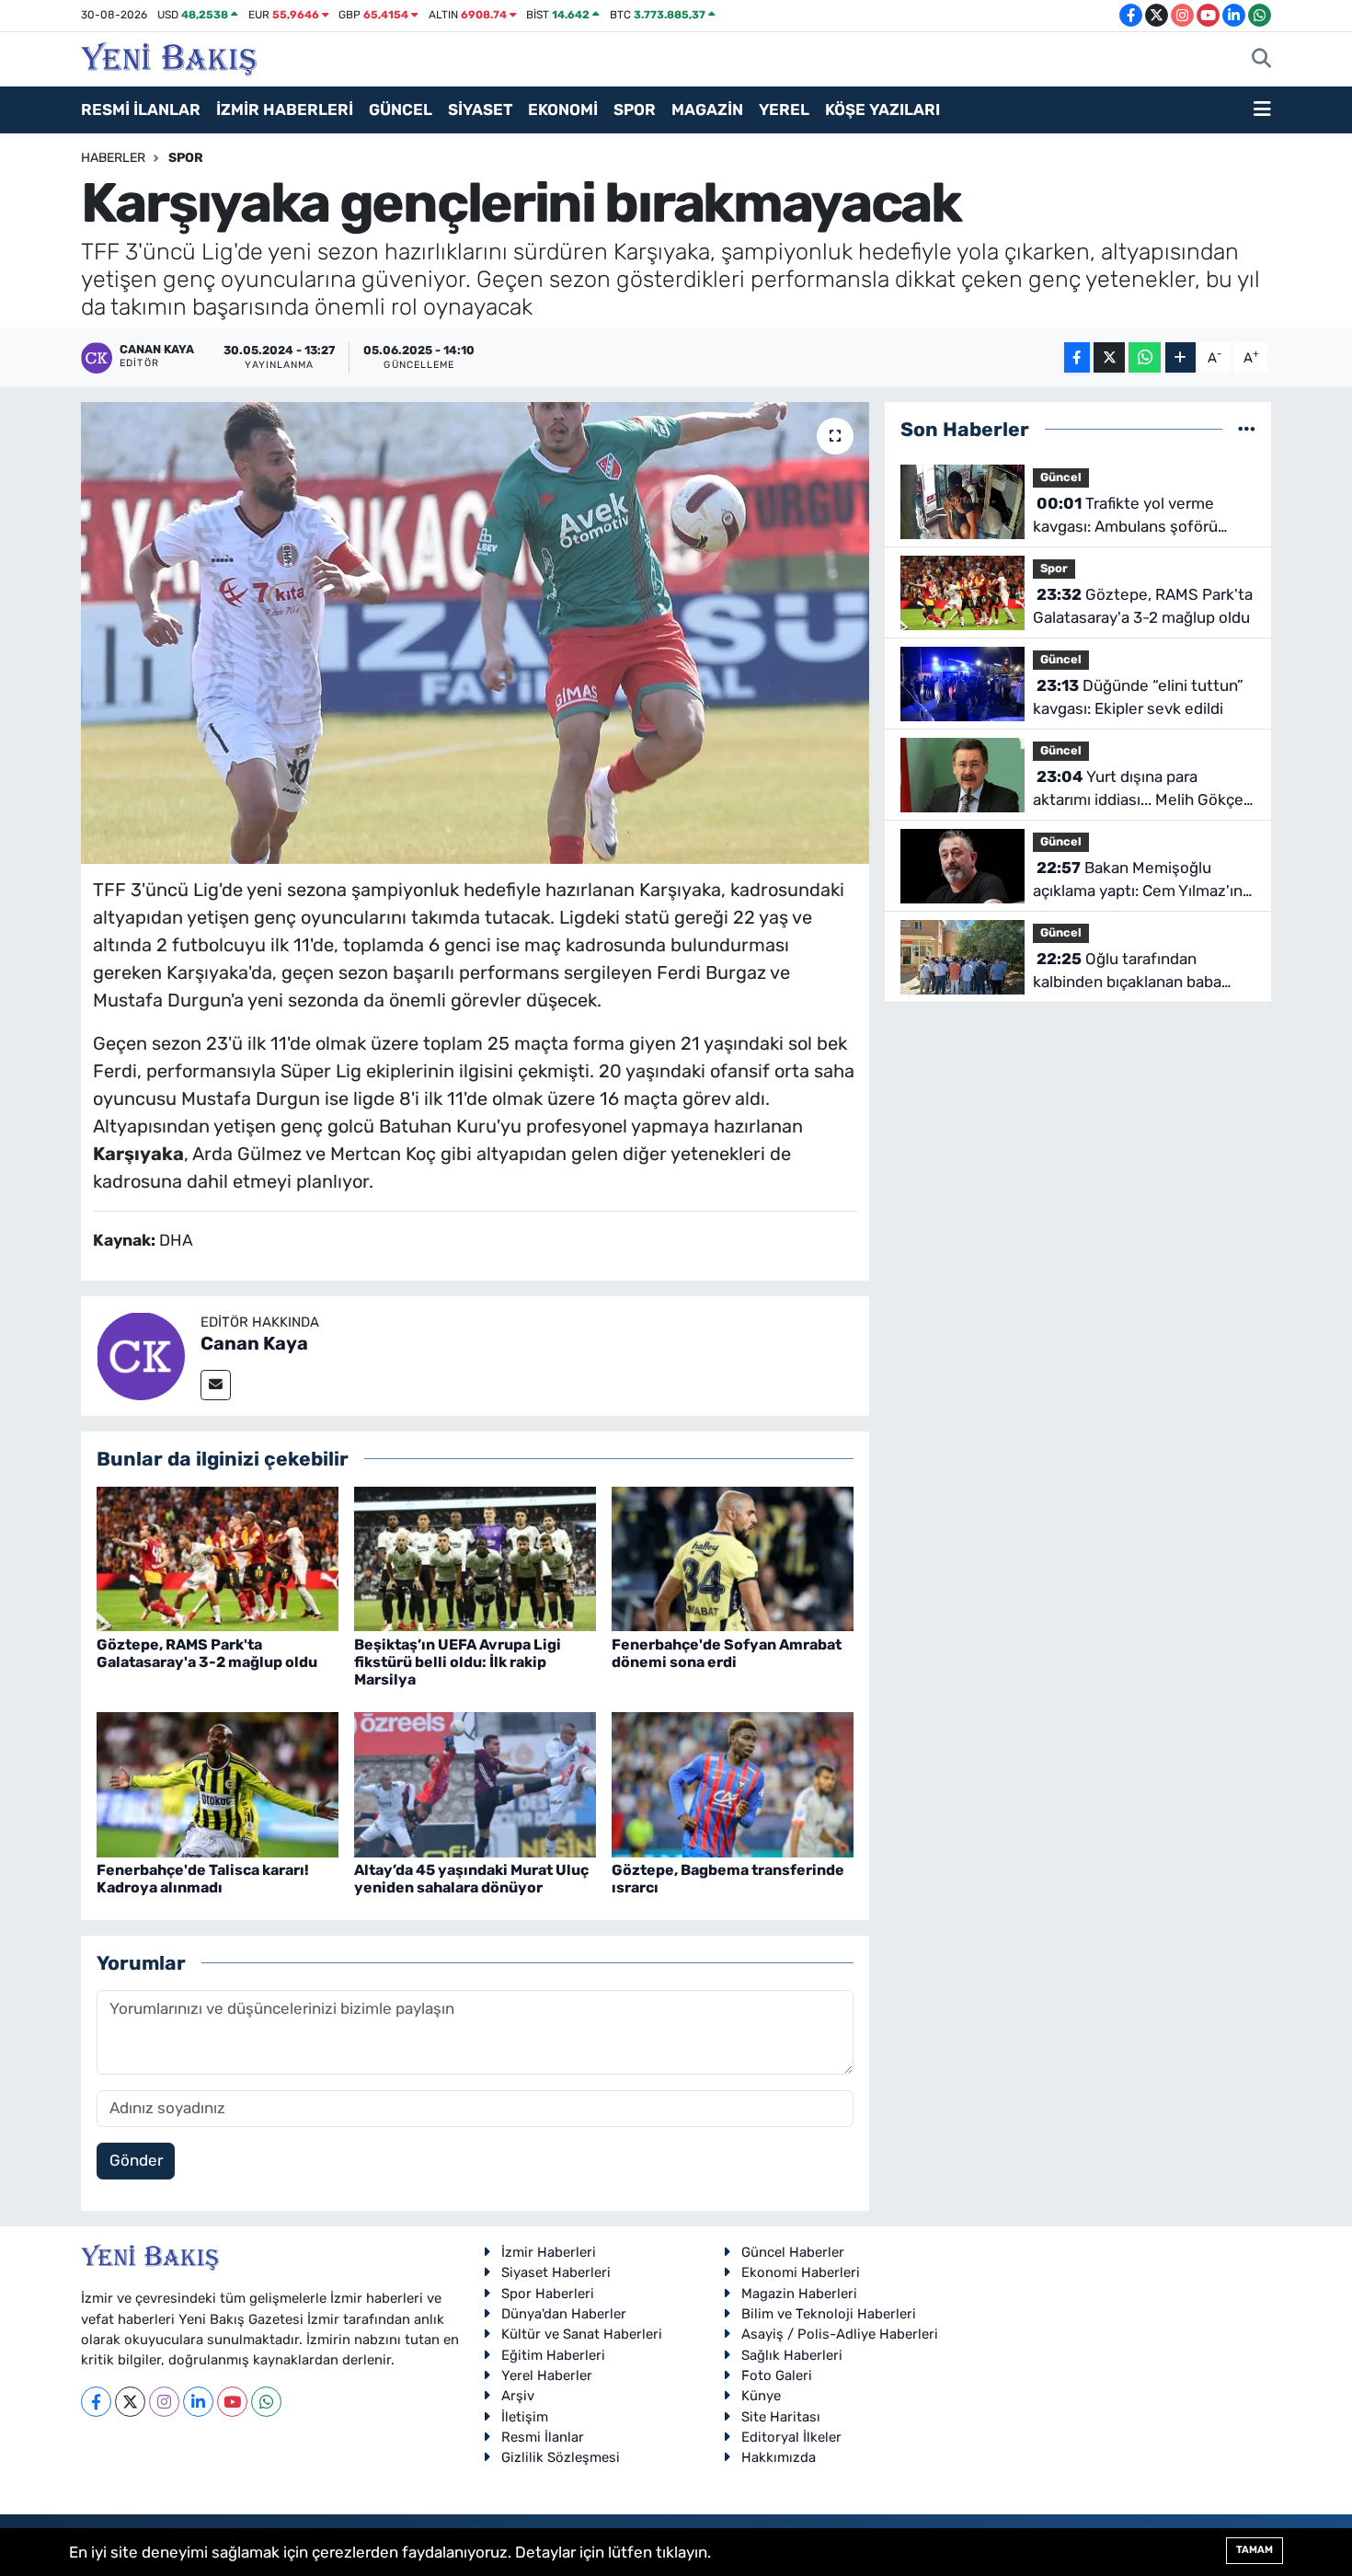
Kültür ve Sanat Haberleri (582, 2334)
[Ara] (1261, 60)
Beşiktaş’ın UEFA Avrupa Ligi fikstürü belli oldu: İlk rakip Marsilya (458, 1662)
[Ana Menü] (1262, 110)
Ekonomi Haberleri (801, 2272)
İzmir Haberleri (549, 2252)
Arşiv (518, 2396)
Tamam (1255, 2550)
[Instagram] (164, 2402)
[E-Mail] (216, 1385)
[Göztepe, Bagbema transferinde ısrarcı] (733, 1783)
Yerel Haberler (547, 2375)
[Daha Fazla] (1180, 357)
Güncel (1061, 477)
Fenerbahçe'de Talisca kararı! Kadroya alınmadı (203, 1879)
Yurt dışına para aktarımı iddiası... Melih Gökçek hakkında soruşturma (1142, 790)
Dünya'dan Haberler (564, 2314)
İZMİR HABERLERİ (285, 109)
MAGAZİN (707, 109)
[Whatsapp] (266, 2402)
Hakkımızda (779, 2457)
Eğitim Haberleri (553, 2355)
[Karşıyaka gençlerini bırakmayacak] (475, 633)
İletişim (525, 2417)
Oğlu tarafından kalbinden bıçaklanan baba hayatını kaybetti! (1127, 972)
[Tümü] (1247, 429)
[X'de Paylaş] (1109, 357)
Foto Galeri (777, 2375)
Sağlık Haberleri (792, 2355)
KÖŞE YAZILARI (882, 109)
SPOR (635, 109)
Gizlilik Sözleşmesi (561, 2457)
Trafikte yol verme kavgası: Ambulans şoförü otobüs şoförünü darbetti (1125, 517)
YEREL (784, 109)
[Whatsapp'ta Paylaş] (1145, 357)
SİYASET (480, 109)
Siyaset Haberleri (556, 2272)
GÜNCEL (401, 109)
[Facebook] (96, 2402)
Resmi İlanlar (543, 2437)
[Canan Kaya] (141, 1354)
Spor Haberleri (548, 2294)
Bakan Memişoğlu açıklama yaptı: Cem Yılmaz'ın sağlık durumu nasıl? (1138, 881)
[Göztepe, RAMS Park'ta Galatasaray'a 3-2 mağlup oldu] (218, 1558)
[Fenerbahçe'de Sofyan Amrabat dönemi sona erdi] (733, 1558)
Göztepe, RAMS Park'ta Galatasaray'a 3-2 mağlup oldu (207, 1653)
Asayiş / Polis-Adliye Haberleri (840, 2334)
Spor (186, 158)
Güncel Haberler (793, 2252)
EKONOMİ (563, 109)
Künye (761, 2396)
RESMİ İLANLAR (141, 109)
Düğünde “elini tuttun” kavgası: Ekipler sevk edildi (1138, 697)
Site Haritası (781, 2417)
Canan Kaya (254, 1343)
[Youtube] (232, 2402)
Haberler (113, 158)
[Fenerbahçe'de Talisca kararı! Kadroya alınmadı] (218, 1783)
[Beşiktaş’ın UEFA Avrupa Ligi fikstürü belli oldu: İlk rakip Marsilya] (475, 1558)
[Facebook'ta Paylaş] (1077, 357)
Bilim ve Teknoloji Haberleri (829, 2314)
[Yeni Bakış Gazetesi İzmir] (169, 57)
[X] (130, 2402)
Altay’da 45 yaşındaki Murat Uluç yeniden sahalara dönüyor (471, 1879)
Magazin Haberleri (799, 2294)
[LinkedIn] (198, 2402)
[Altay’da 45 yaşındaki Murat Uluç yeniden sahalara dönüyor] (475, 1783)
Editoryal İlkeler (791, 2437)
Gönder (136, 2160)
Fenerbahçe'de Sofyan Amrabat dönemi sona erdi (727, 1653)
